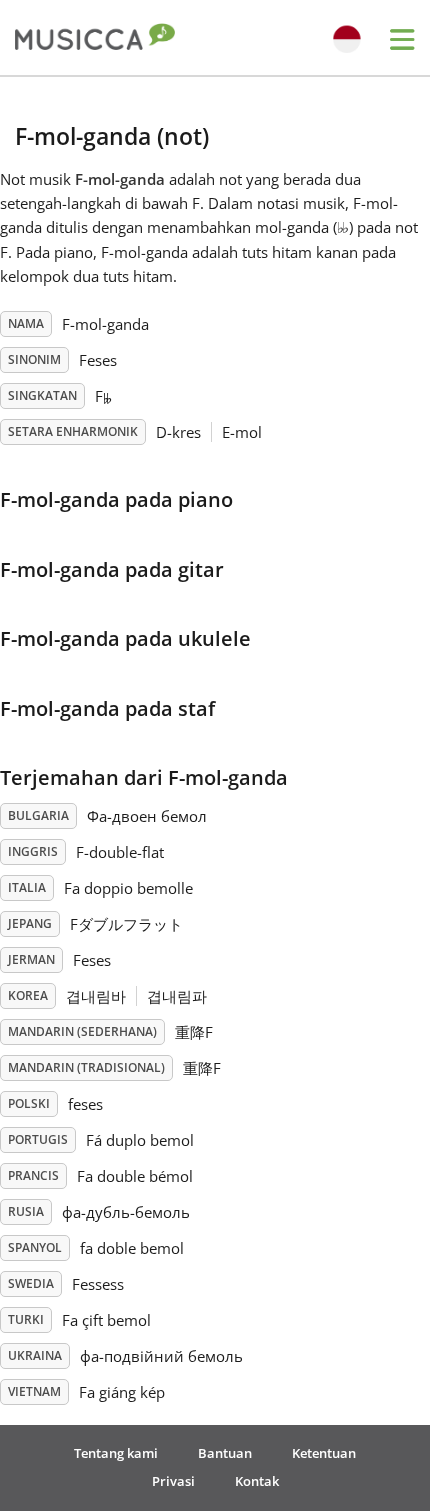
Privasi (173, 1481)
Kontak (257, 1481)
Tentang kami (116, 1453)
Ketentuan (324, 1453)
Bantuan (225, 1453)
